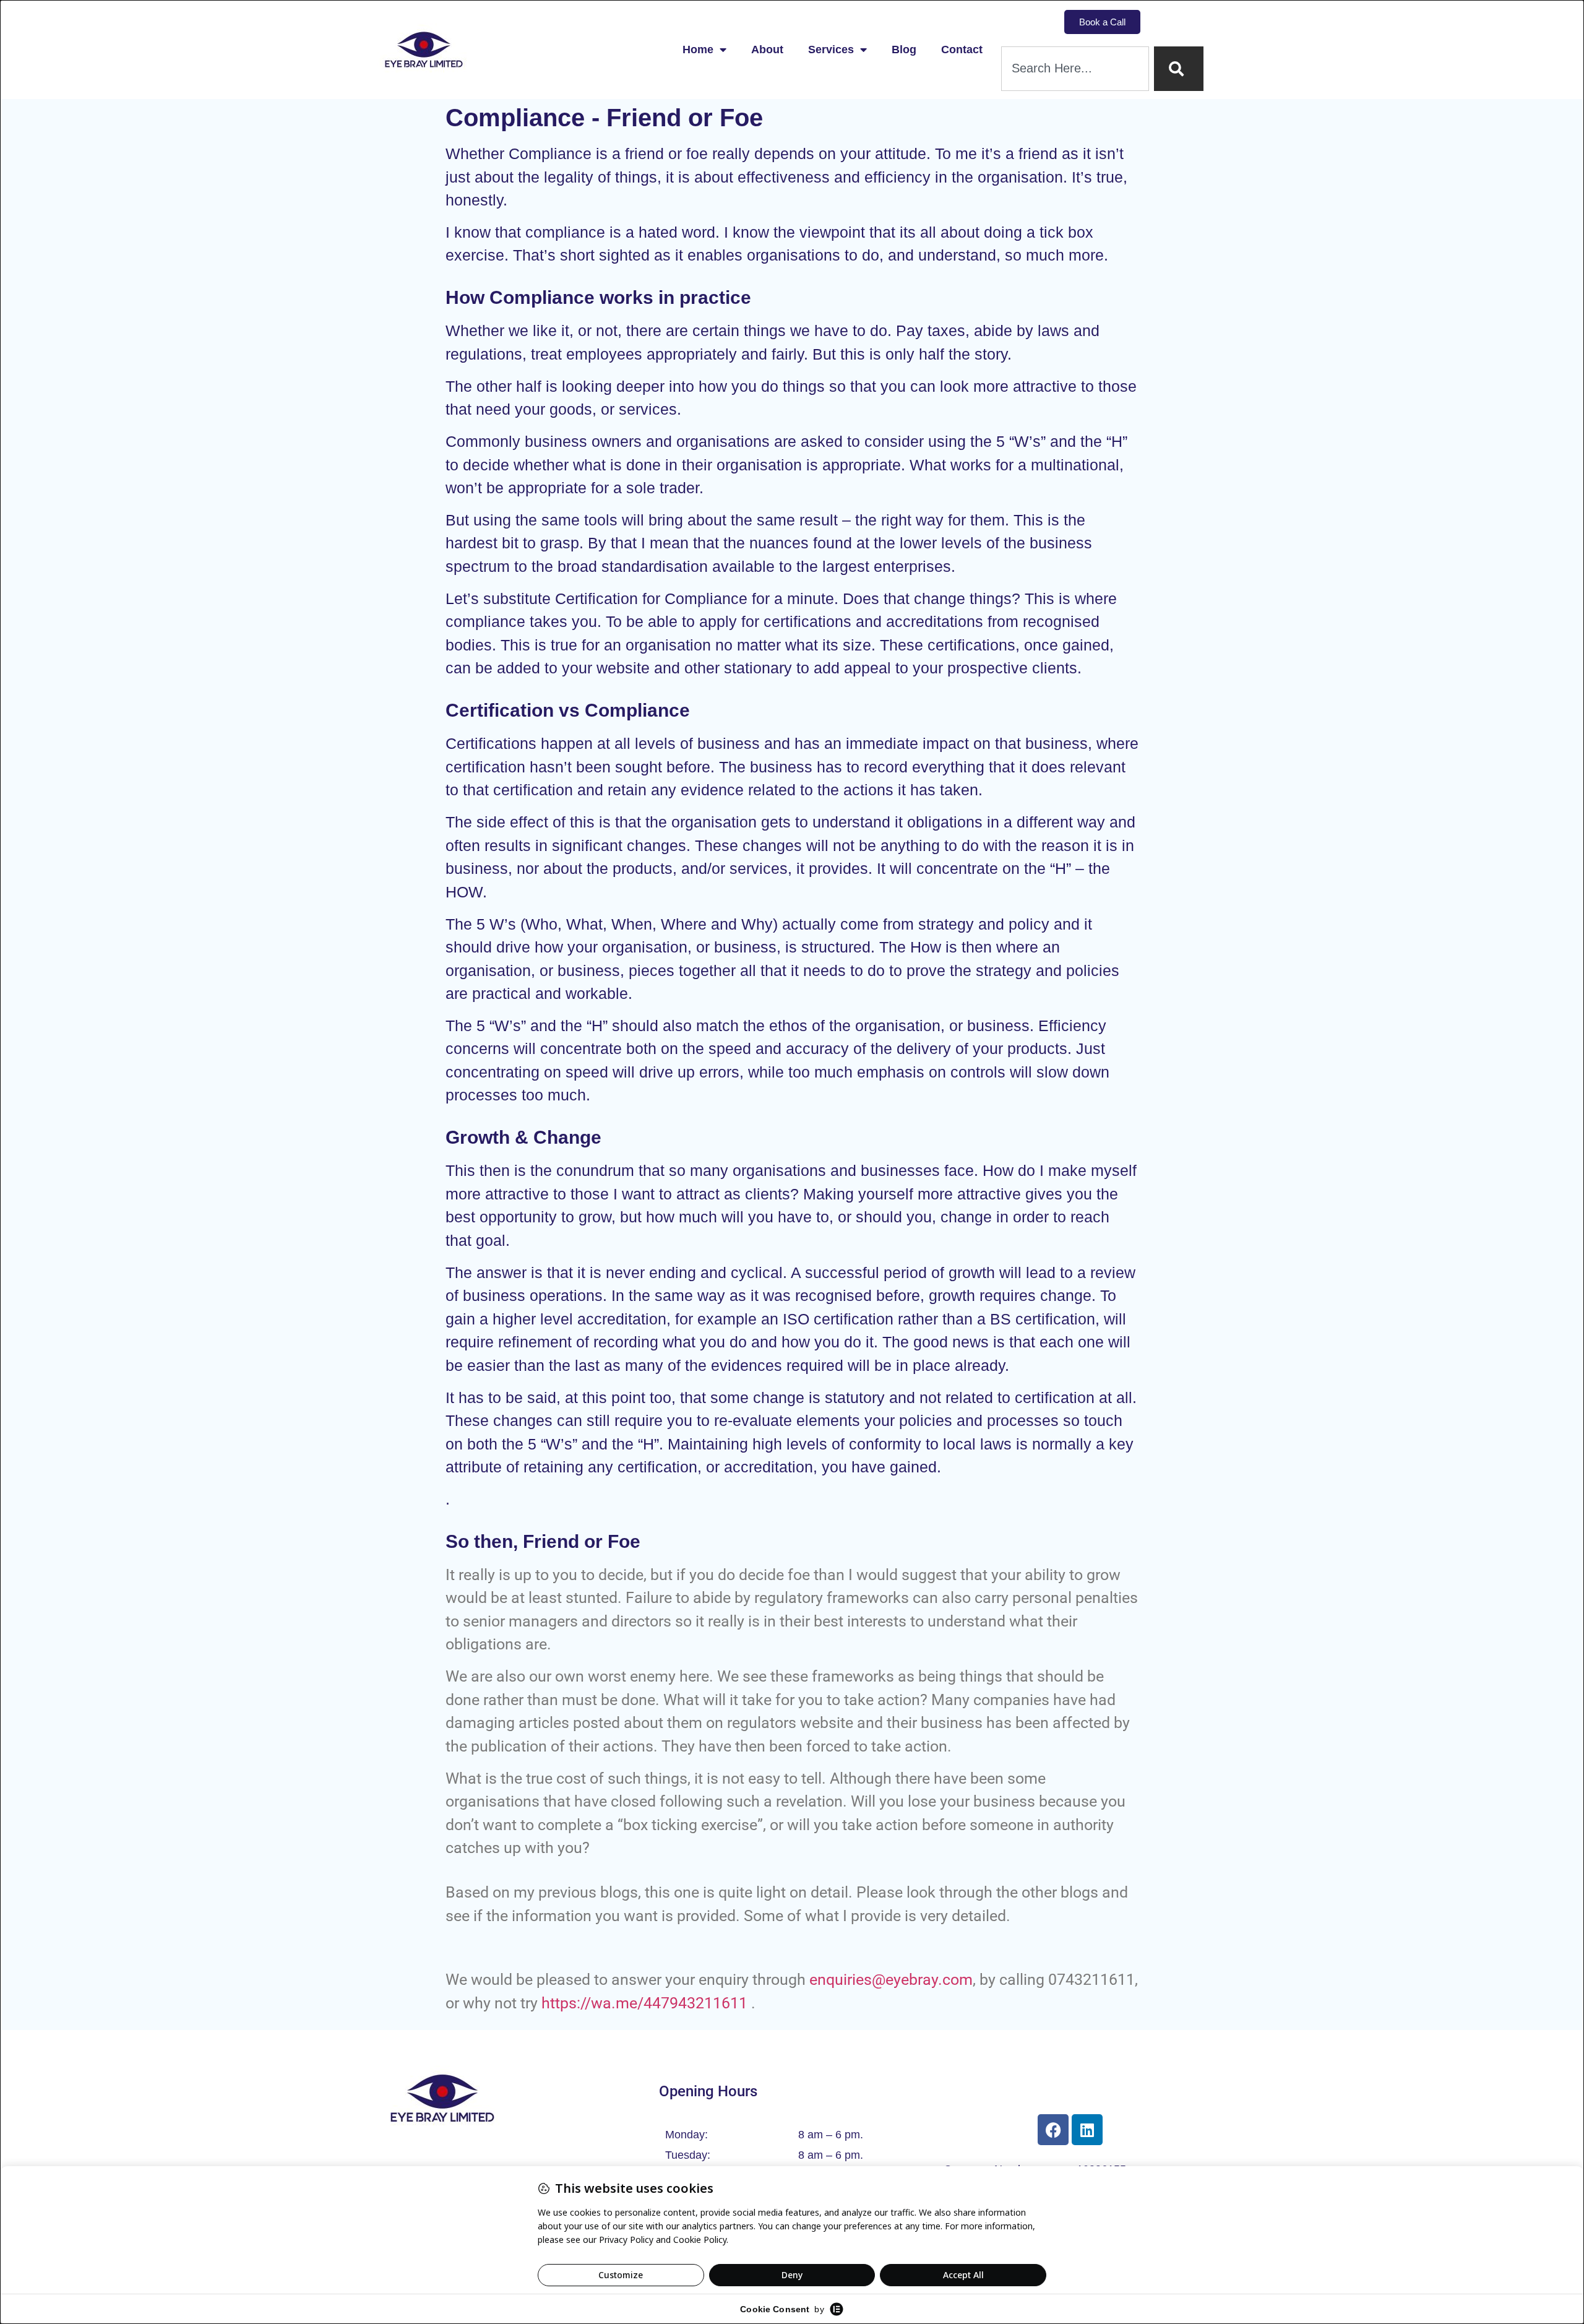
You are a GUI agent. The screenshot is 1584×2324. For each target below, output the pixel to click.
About (767, 50)
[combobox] (1075, 69)
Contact (962, 50)
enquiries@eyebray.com (891, 1980)
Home (698, 50)
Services (831, 50)
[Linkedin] (1087, 2130)
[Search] (1179, 69)
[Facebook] (1053, 2130)
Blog (904, 50)
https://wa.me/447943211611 (644, 2003)
